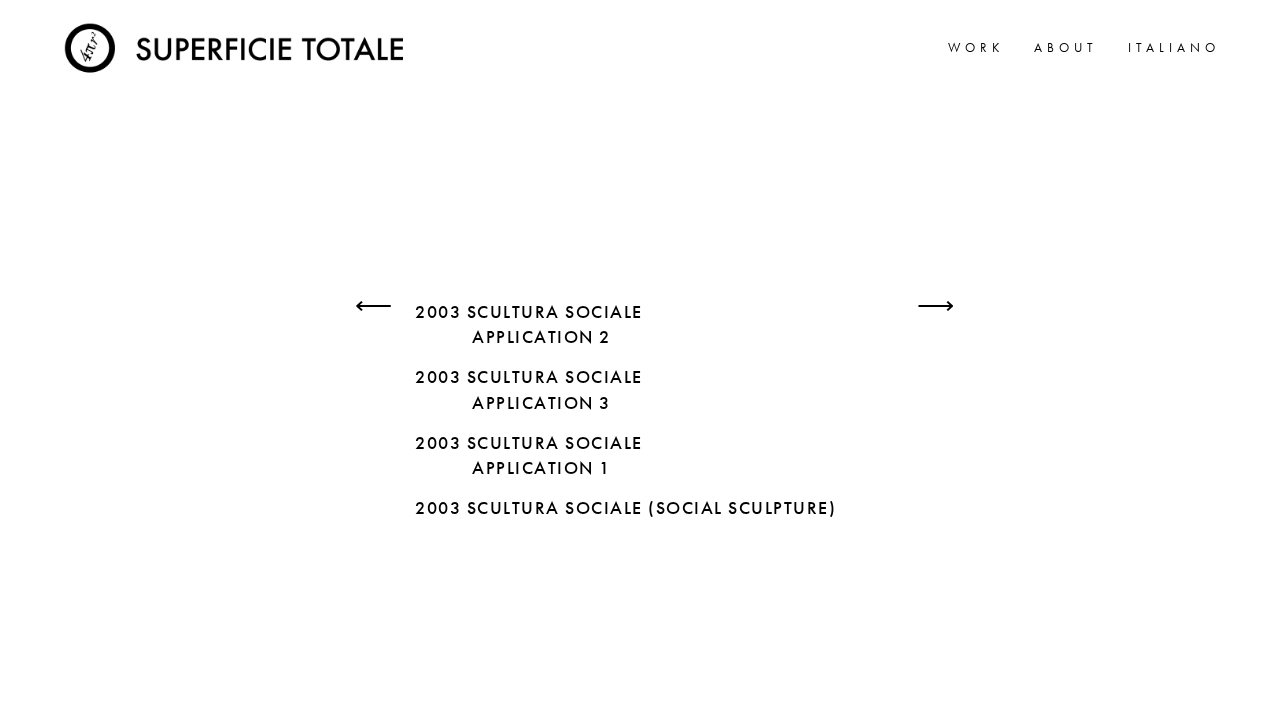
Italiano (1174, 47)
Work (976, 47)
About (1066, 47)
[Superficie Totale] (237, 45)
